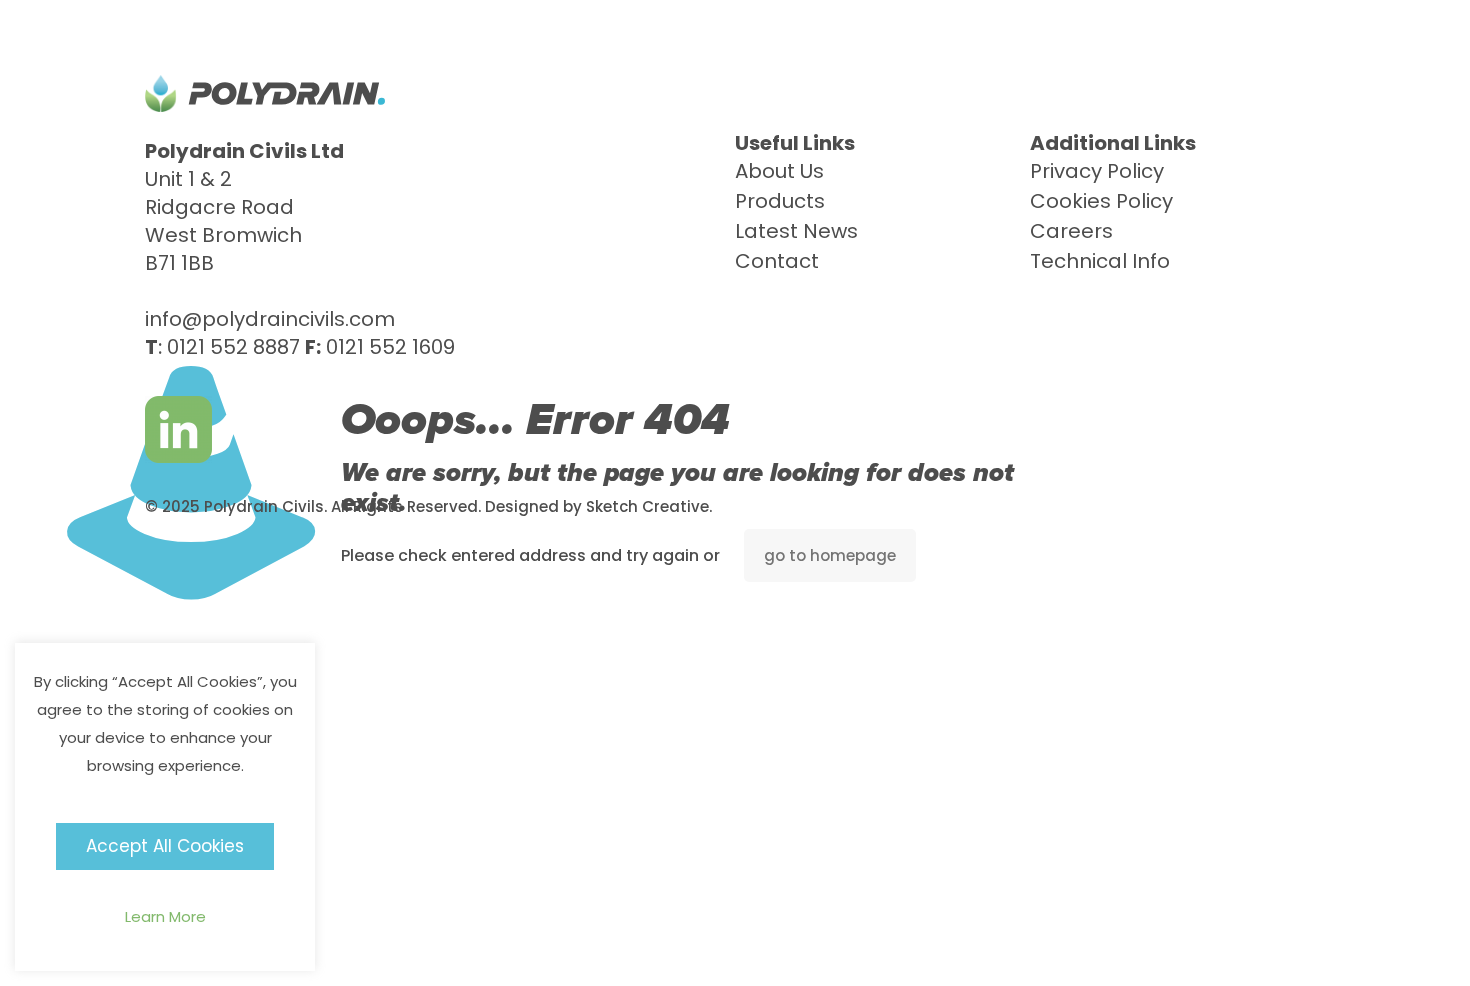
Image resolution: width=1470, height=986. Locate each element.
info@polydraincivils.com (270, 319)
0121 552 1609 (390, 347)
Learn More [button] (165, 916)
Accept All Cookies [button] (165, 846)
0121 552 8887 (233, 347)
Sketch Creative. (649, 506)
